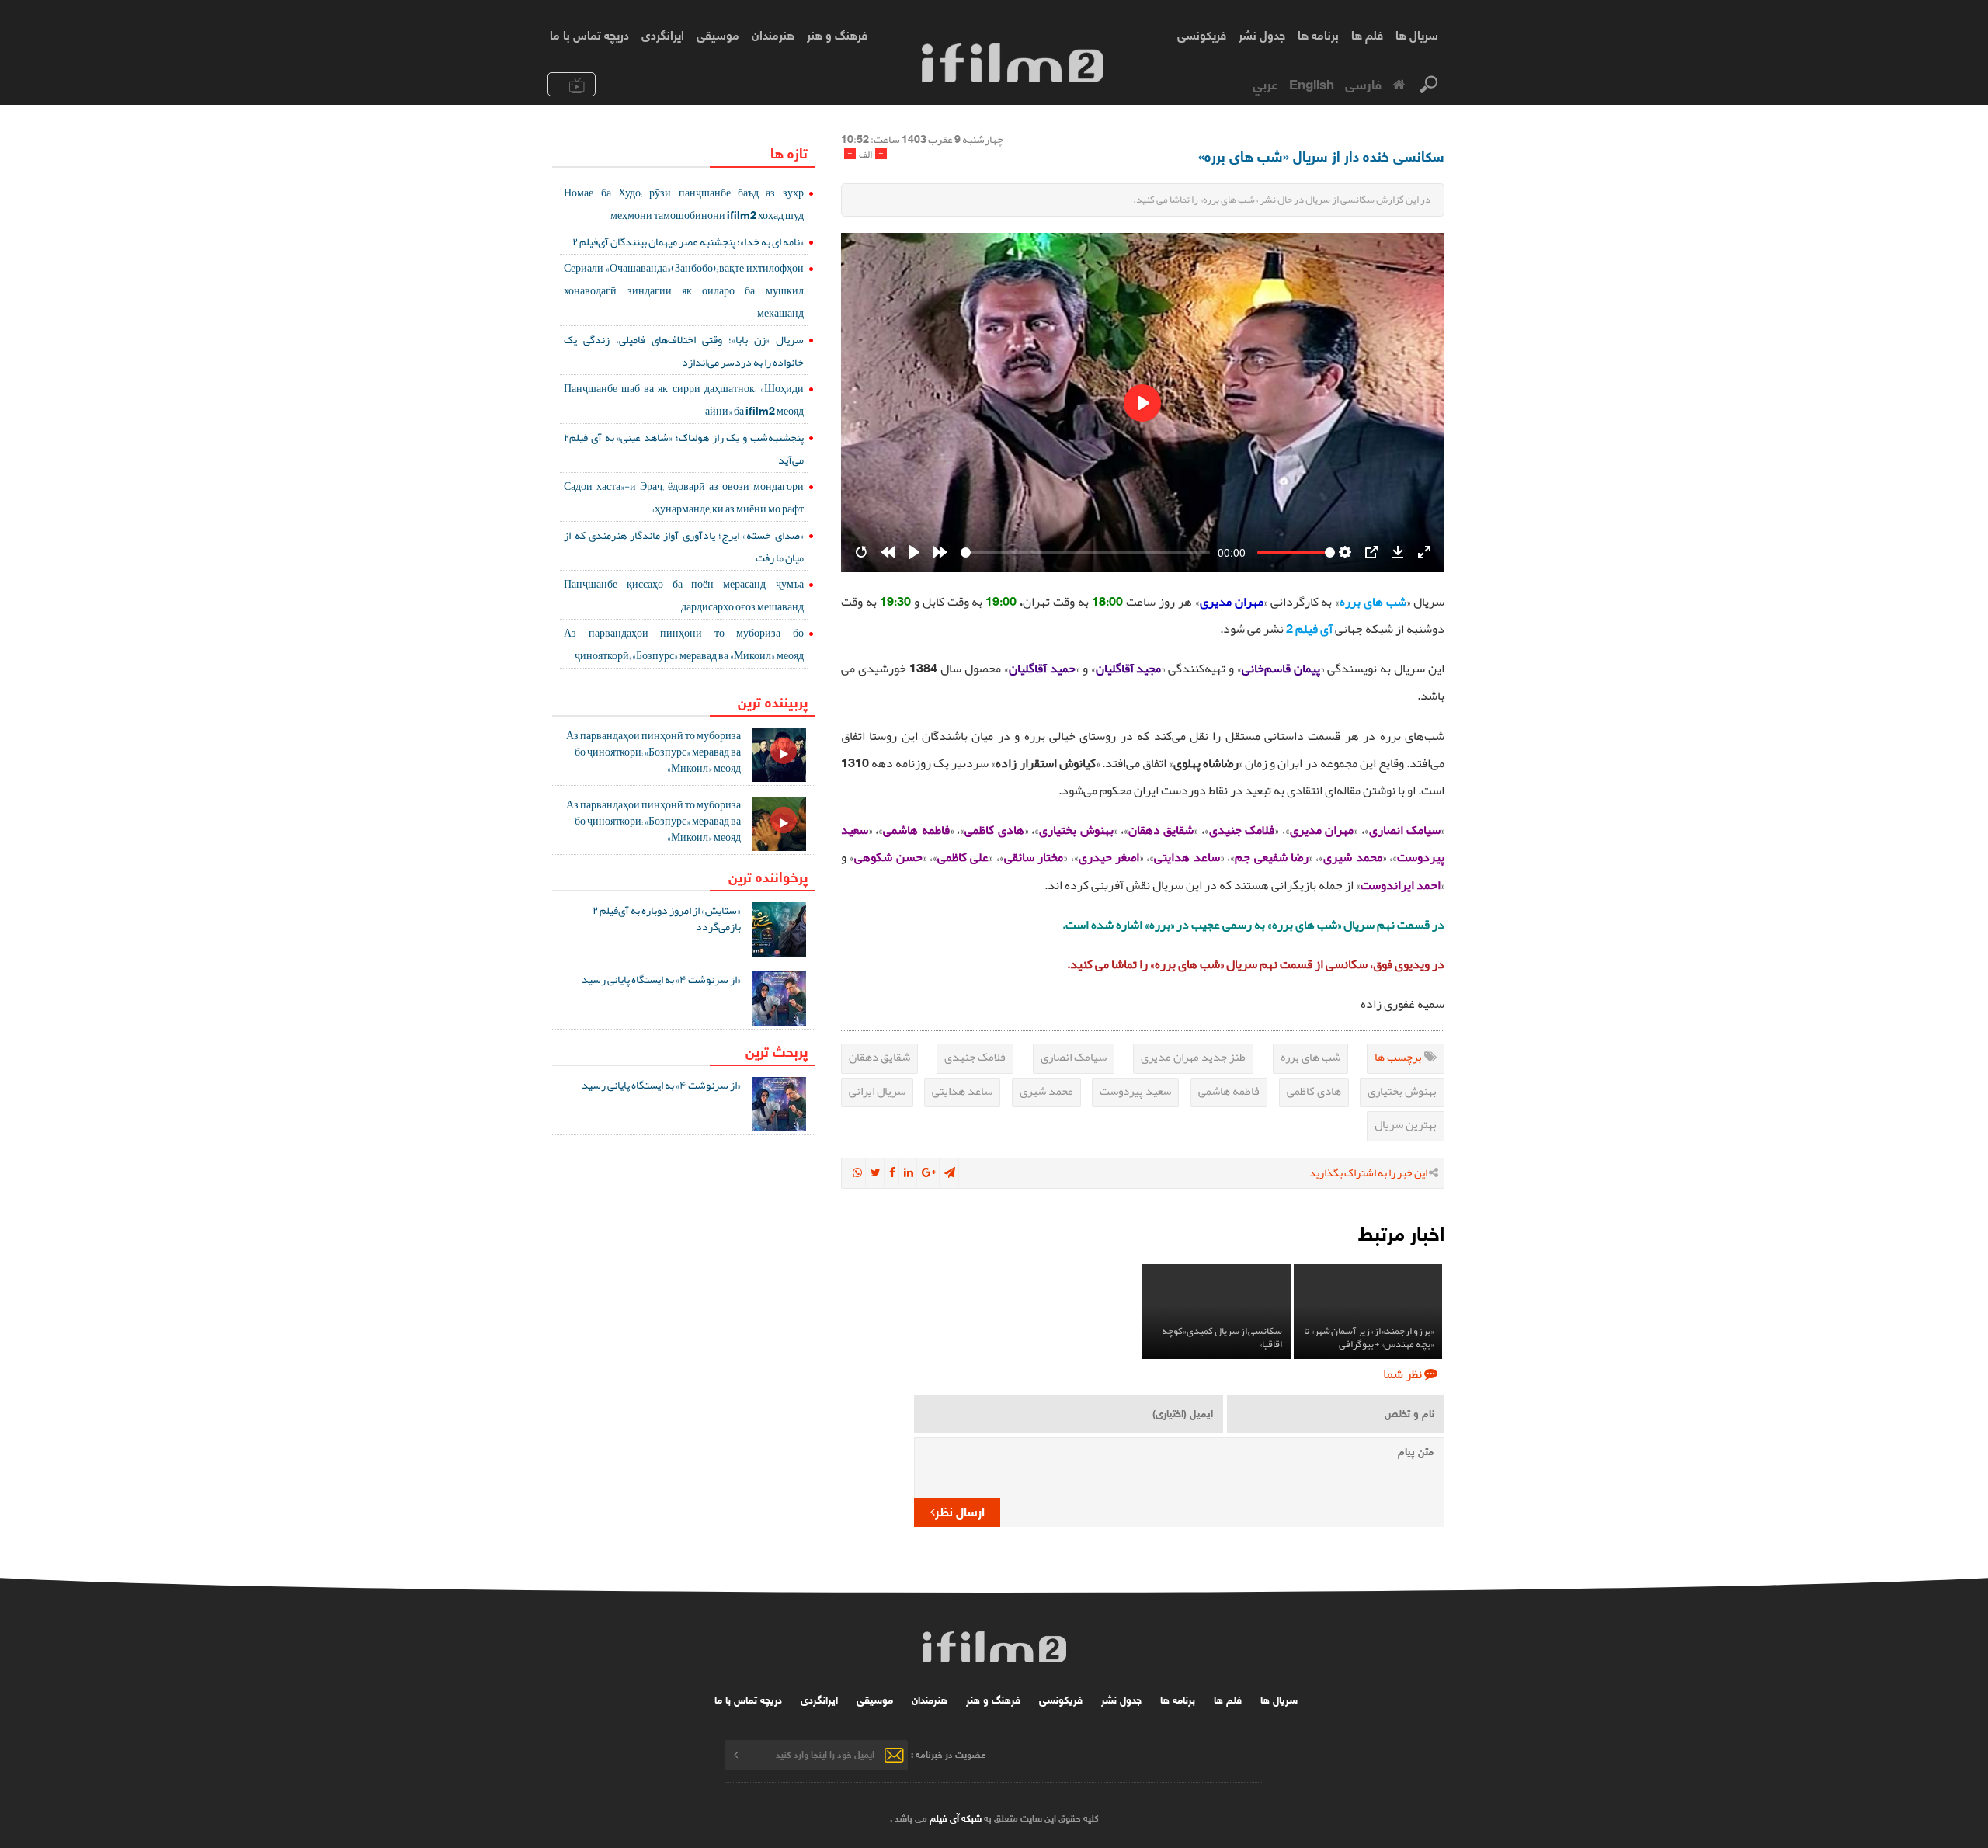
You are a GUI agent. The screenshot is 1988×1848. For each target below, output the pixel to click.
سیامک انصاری (1074, 1057)
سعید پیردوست (1135, 1091)
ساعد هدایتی (962, 1091)
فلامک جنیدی (975, 1057)
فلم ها (1367, 34)
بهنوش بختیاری (1402, 1091)
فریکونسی (1202, 34)
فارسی (1363, 83)
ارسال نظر (960, 1511)
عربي (1265, 83)
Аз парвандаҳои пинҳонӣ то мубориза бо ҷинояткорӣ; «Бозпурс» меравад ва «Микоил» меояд (683, 644)
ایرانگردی (663, 34)
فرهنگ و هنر (837, 34)
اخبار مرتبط (1401, 1232)
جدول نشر (1262, 34)
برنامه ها (1318, 34)
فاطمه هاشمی (1229, 1091)
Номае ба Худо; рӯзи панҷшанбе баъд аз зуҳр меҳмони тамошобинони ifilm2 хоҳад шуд (683, 204)
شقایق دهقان (879, 1057)
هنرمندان (773, 34)
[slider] (1085, 552)
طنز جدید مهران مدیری (1193, 1057)
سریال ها (1417, 34)
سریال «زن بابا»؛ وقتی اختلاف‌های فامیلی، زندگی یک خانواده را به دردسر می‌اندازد (683, 351)
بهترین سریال (1406, 1124)
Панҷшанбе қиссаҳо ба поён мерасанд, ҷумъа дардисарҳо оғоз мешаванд (683, 595)
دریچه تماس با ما (589, 34)
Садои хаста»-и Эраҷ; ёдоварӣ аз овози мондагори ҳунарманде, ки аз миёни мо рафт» (683, 497)
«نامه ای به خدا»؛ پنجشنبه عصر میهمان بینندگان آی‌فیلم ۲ (688, 241)
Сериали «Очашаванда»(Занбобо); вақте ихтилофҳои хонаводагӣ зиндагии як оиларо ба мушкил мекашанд (683, 290)
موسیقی (718, 34)
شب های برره (1310, 1057)
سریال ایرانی (877, 1091)
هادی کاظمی (1314, 1091)
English (1312, 83)
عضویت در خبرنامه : (948, 1754)
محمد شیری (1046, 1091)
